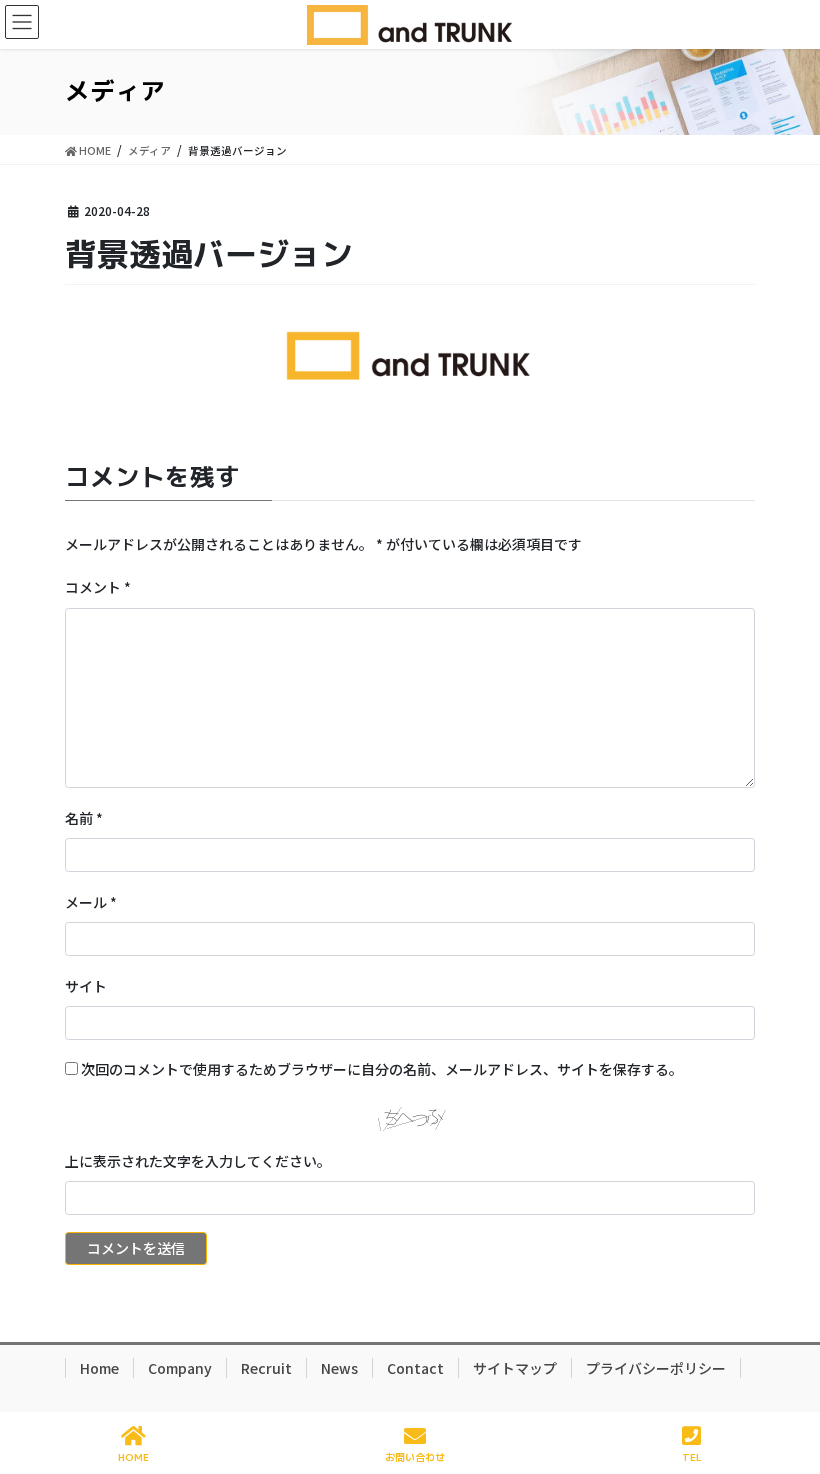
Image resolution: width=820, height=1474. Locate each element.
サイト (86, 986)
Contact (415, 1368)
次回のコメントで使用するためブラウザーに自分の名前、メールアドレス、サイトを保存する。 (382, 1069)
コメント (98, 587)
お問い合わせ (415, 1457)
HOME (133, 1457)
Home (99, 1368)
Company (180, 1368)
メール (91, 902)
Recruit (266, 1368)
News (339, 1368)
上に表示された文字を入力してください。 (198, 1161)
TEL (692, 1457)
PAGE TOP (787, 1383)
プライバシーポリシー (656, 1368)
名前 (84, 818)
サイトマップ (515, 1368)
